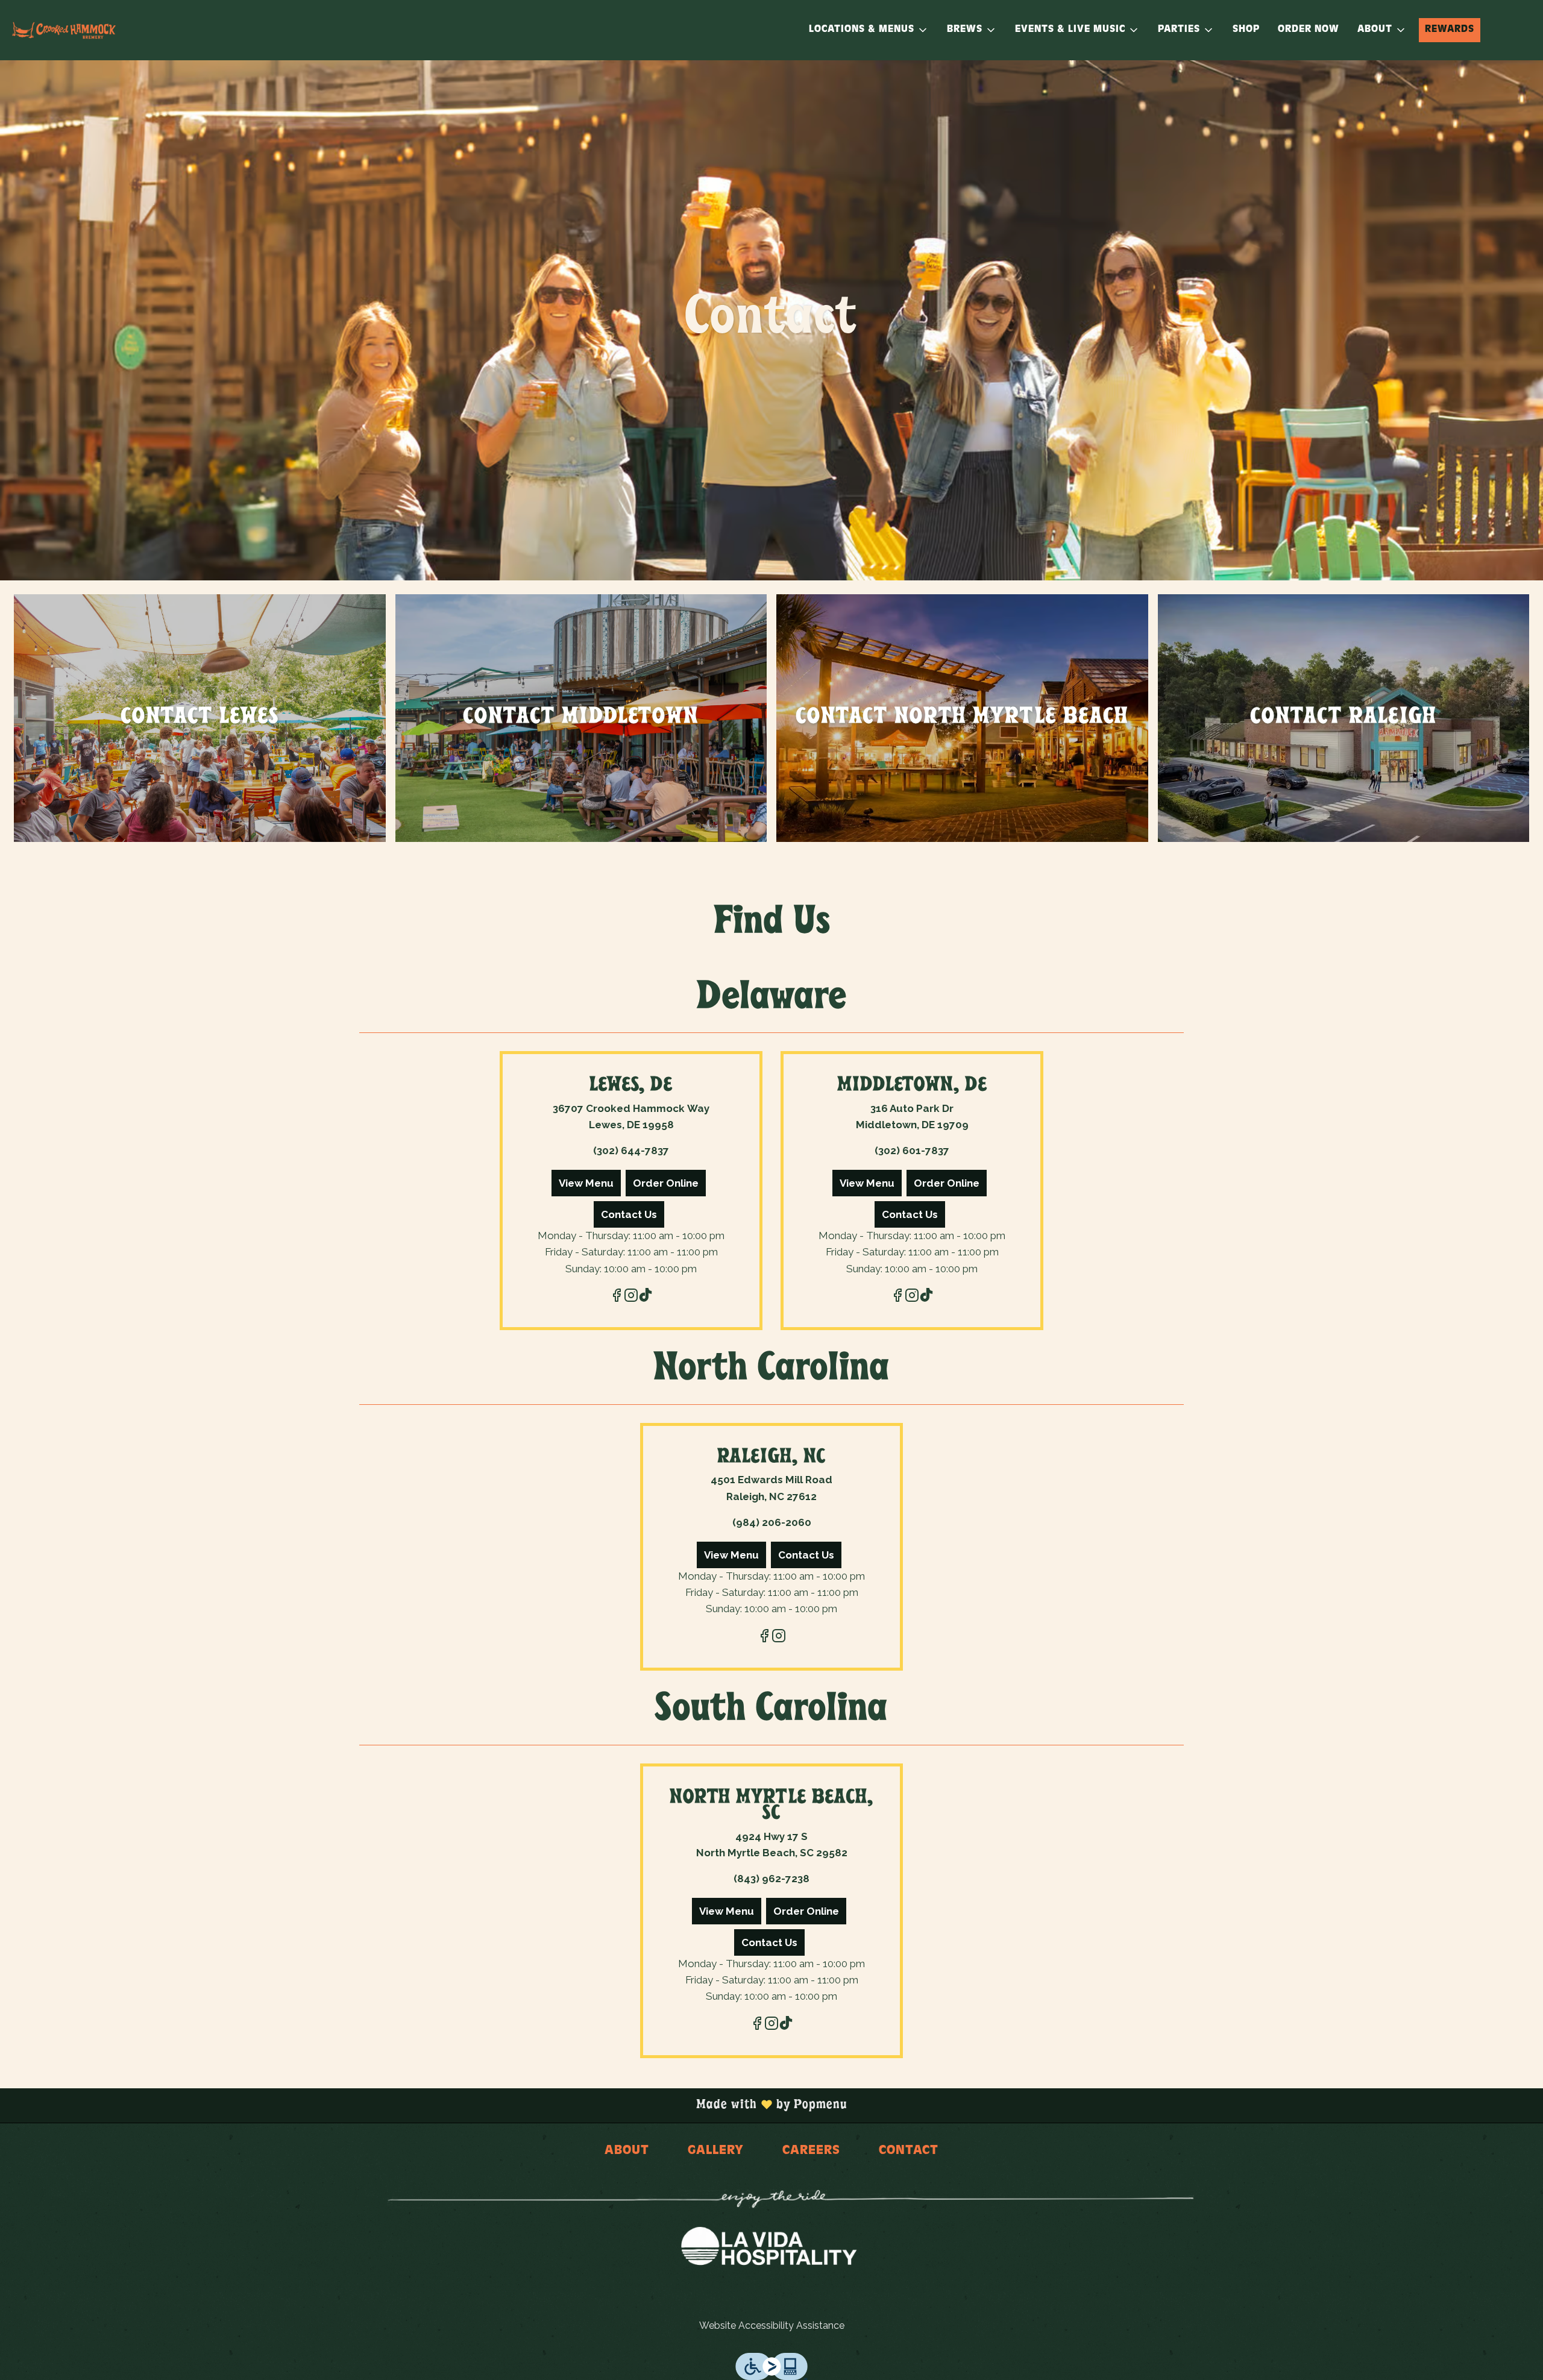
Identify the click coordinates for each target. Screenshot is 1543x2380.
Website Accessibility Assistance (772, 2325)
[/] (791, 2200)
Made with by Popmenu (428, 2105)
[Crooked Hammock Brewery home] (64, 30)
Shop (1246, 30)
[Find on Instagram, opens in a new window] (631, 1297)
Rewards (1450, 30)
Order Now (1309, 30)
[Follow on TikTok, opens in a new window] (646, 1297)
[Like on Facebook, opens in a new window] (617, 1297)
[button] (869, 30)
